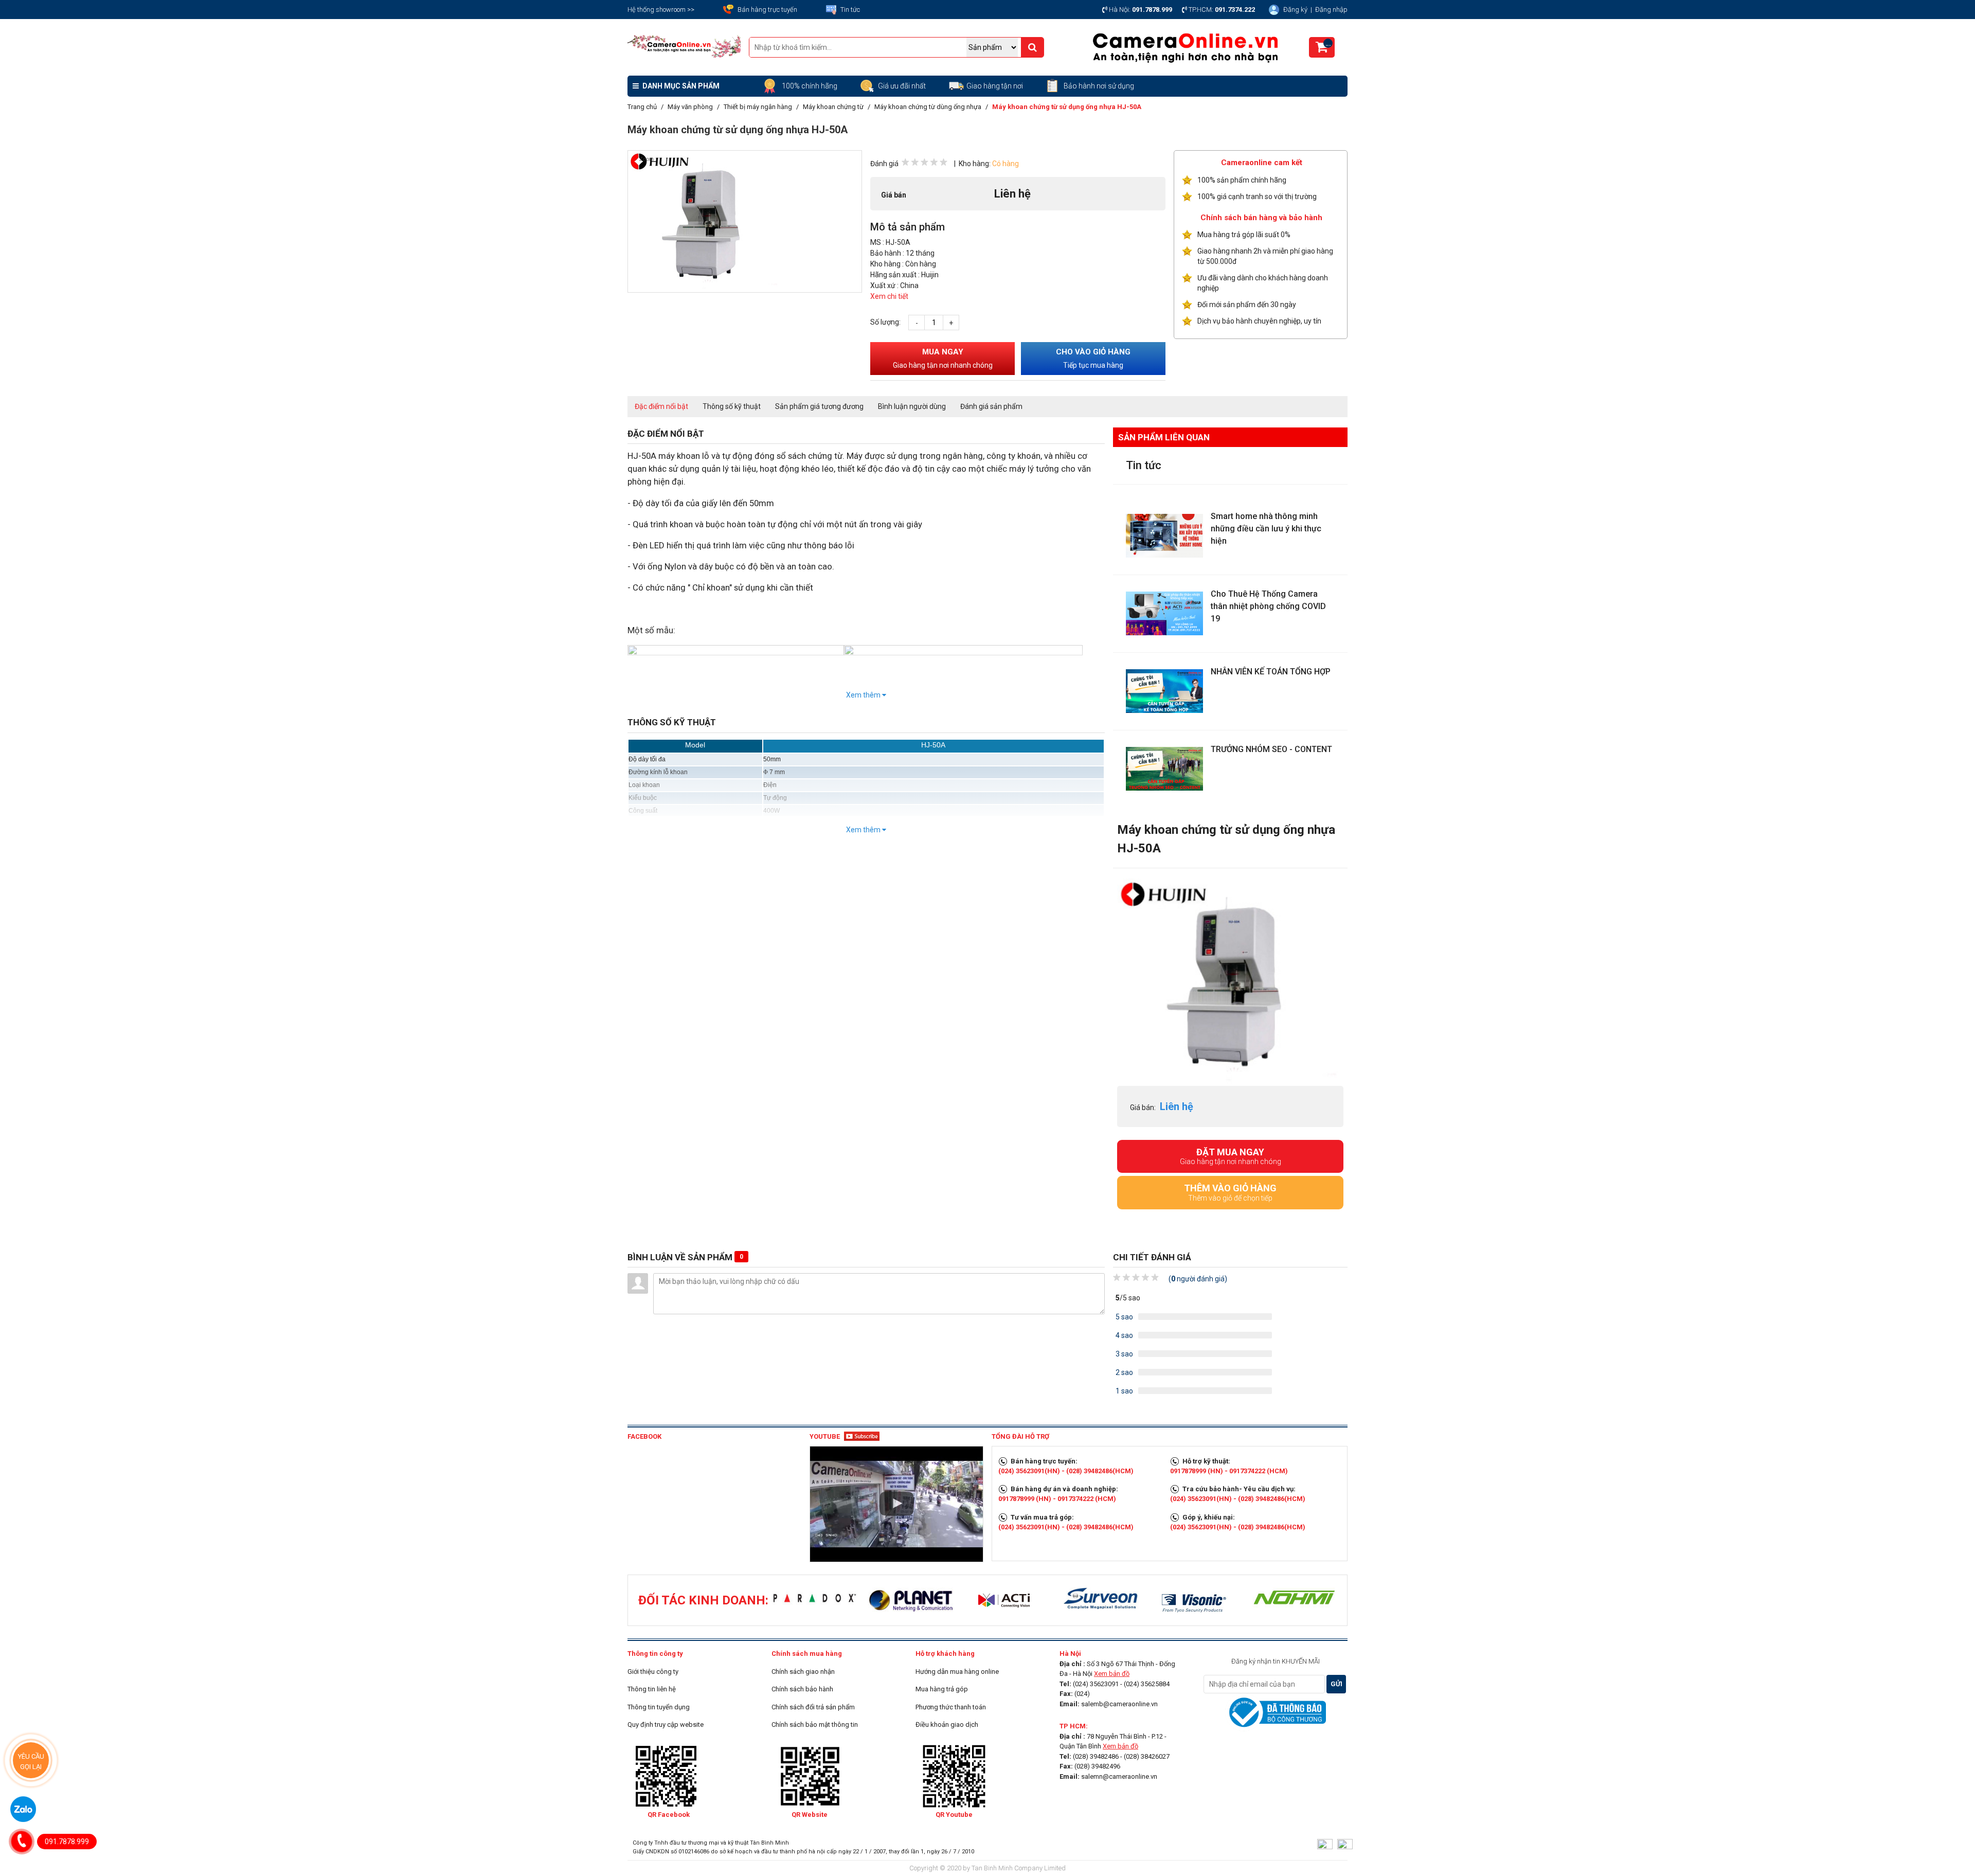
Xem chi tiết (889, 296)
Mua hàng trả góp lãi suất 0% (1244, 235)
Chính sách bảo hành (802, 1689)
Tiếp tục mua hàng (1093, 358)
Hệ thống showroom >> (661, 10)
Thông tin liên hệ (652, 1689)
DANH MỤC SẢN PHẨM (680, 86)
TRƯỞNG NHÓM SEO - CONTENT (1271, 749)
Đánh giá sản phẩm (991, 406)
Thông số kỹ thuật (732, 406)
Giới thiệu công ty (653, 1672)
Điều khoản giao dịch (947, 1725)
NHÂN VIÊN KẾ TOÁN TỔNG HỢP (1271, 672)
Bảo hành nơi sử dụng (1099, 86)
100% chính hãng (810, 86)
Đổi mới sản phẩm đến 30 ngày (1247, 305)
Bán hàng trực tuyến (767, 10)
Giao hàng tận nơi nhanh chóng (1231, 1156)
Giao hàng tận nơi (995, 86)
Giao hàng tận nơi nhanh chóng (943, 358)
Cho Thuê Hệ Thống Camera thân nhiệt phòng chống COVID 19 (1268, 606)
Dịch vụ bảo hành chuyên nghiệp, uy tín (1259, 321)
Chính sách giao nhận (803, 1672)
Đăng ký (1296, 10)
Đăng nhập (1331, 10)
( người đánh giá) (1198, 1279)
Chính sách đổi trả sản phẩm (813, 1707)
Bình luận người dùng (912, 406)
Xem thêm (864, 695)
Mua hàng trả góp (942, 1689)
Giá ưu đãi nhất (903, 86)
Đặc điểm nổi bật (661, 406)
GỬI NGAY (1336, 1687)
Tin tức (850, 10)
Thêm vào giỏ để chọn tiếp (1230, 1192)
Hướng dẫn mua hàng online (957, 1672)
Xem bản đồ (1112, 1674)
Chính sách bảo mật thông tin (815, 1725)
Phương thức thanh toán (951, 1707)
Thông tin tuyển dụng (659, 1707)
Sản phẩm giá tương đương (819, 406)
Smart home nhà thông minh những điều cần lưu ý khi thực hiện (1266, 529)
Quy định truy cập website (666, 1725)
